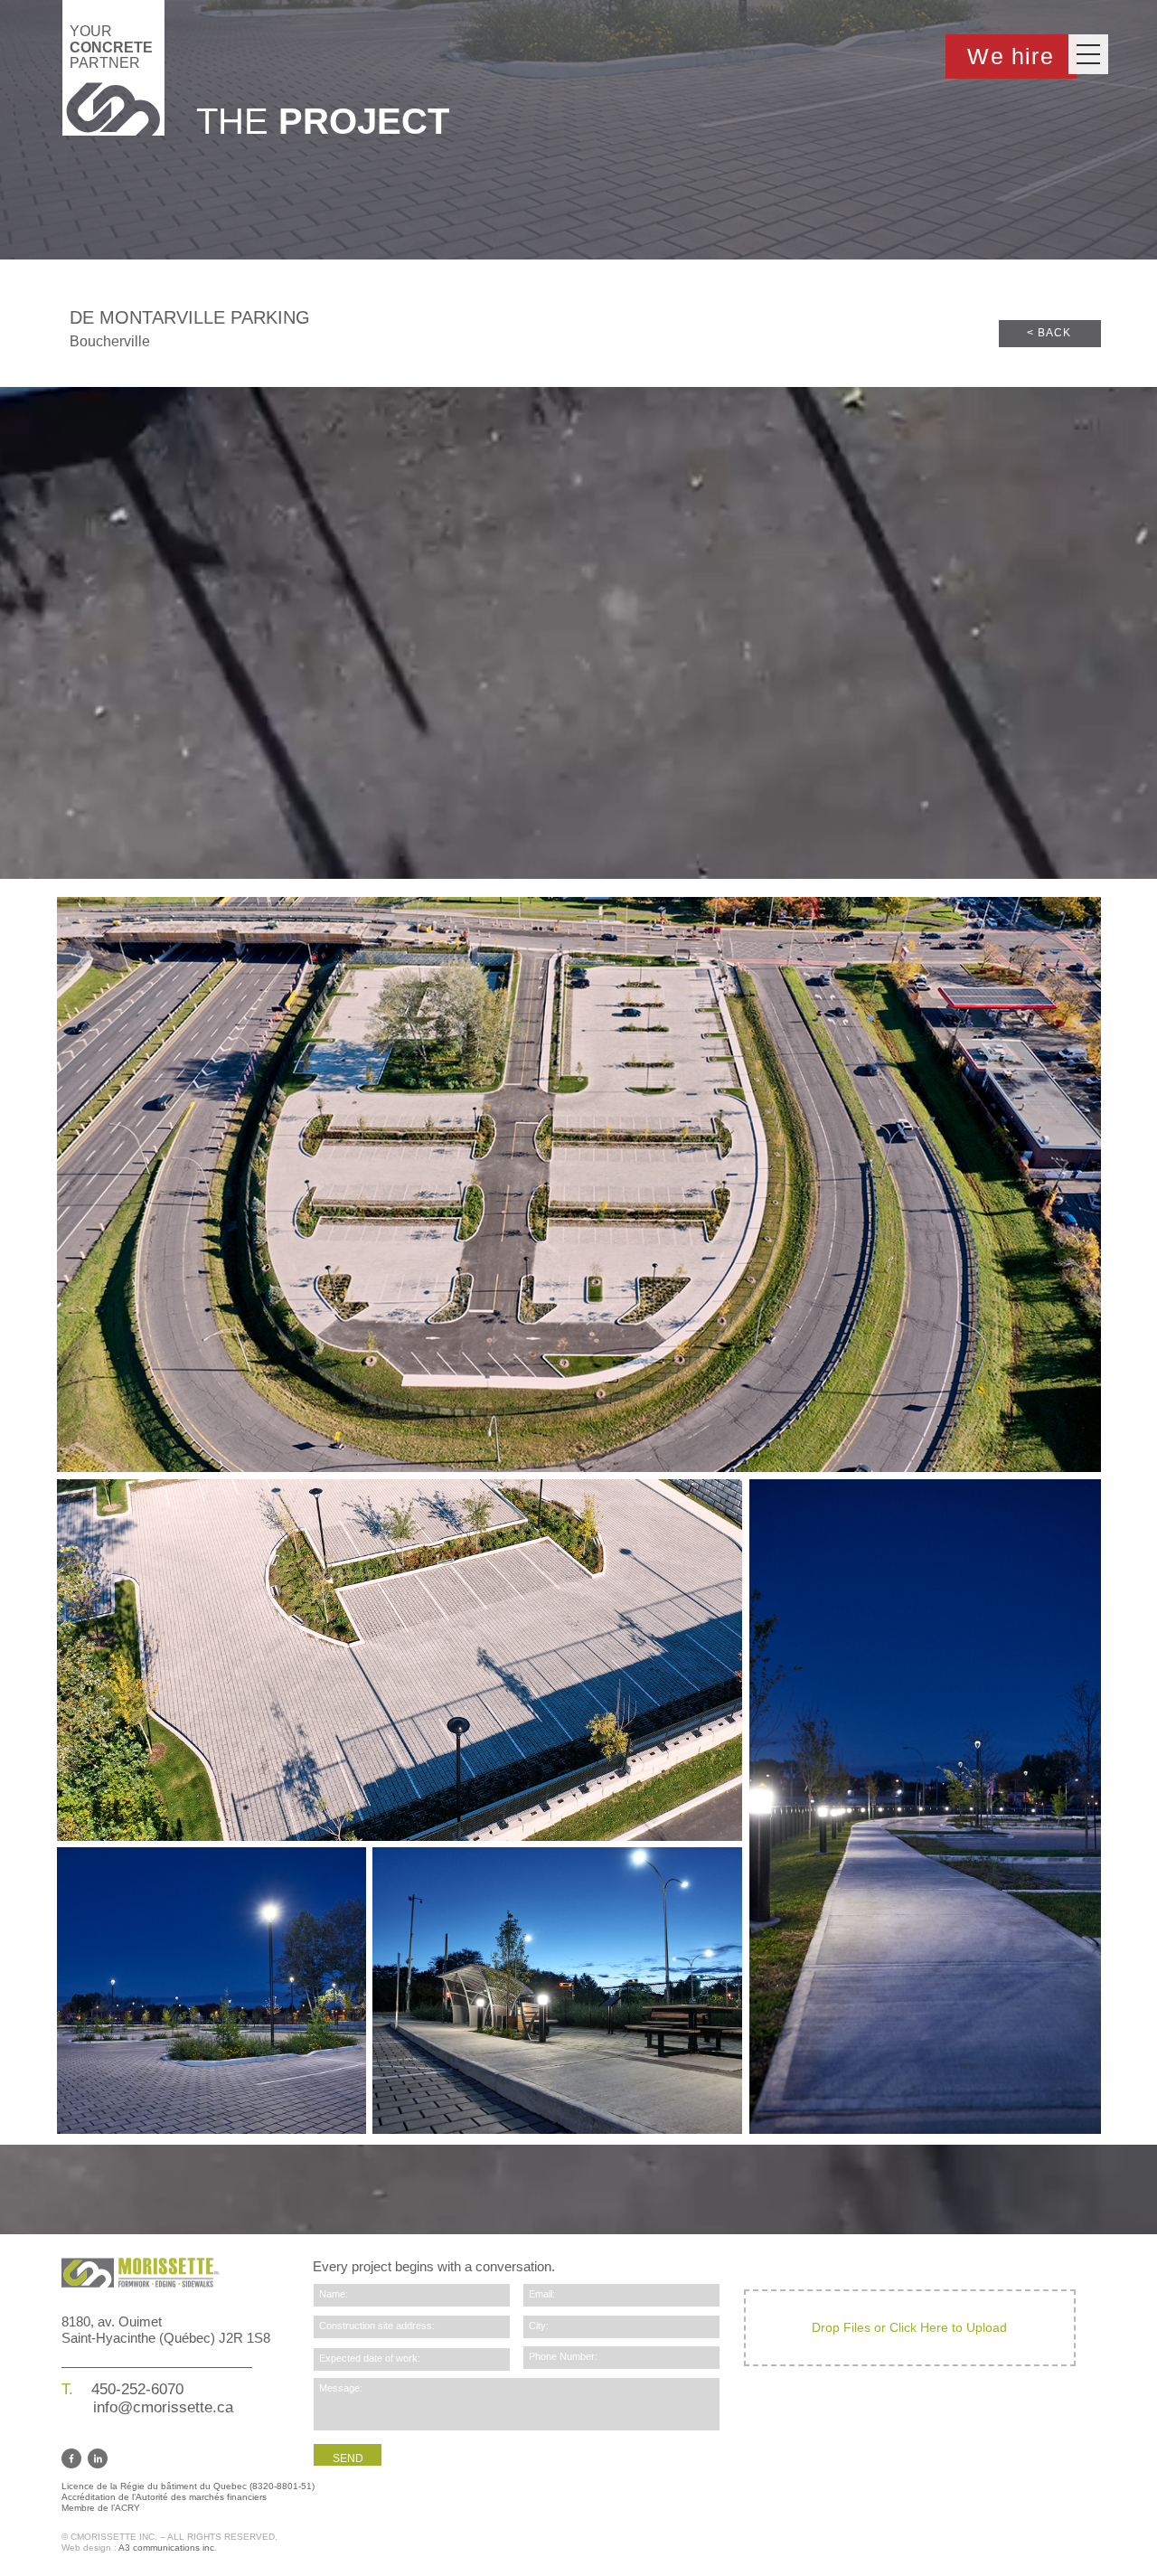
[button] (1088, 54)
